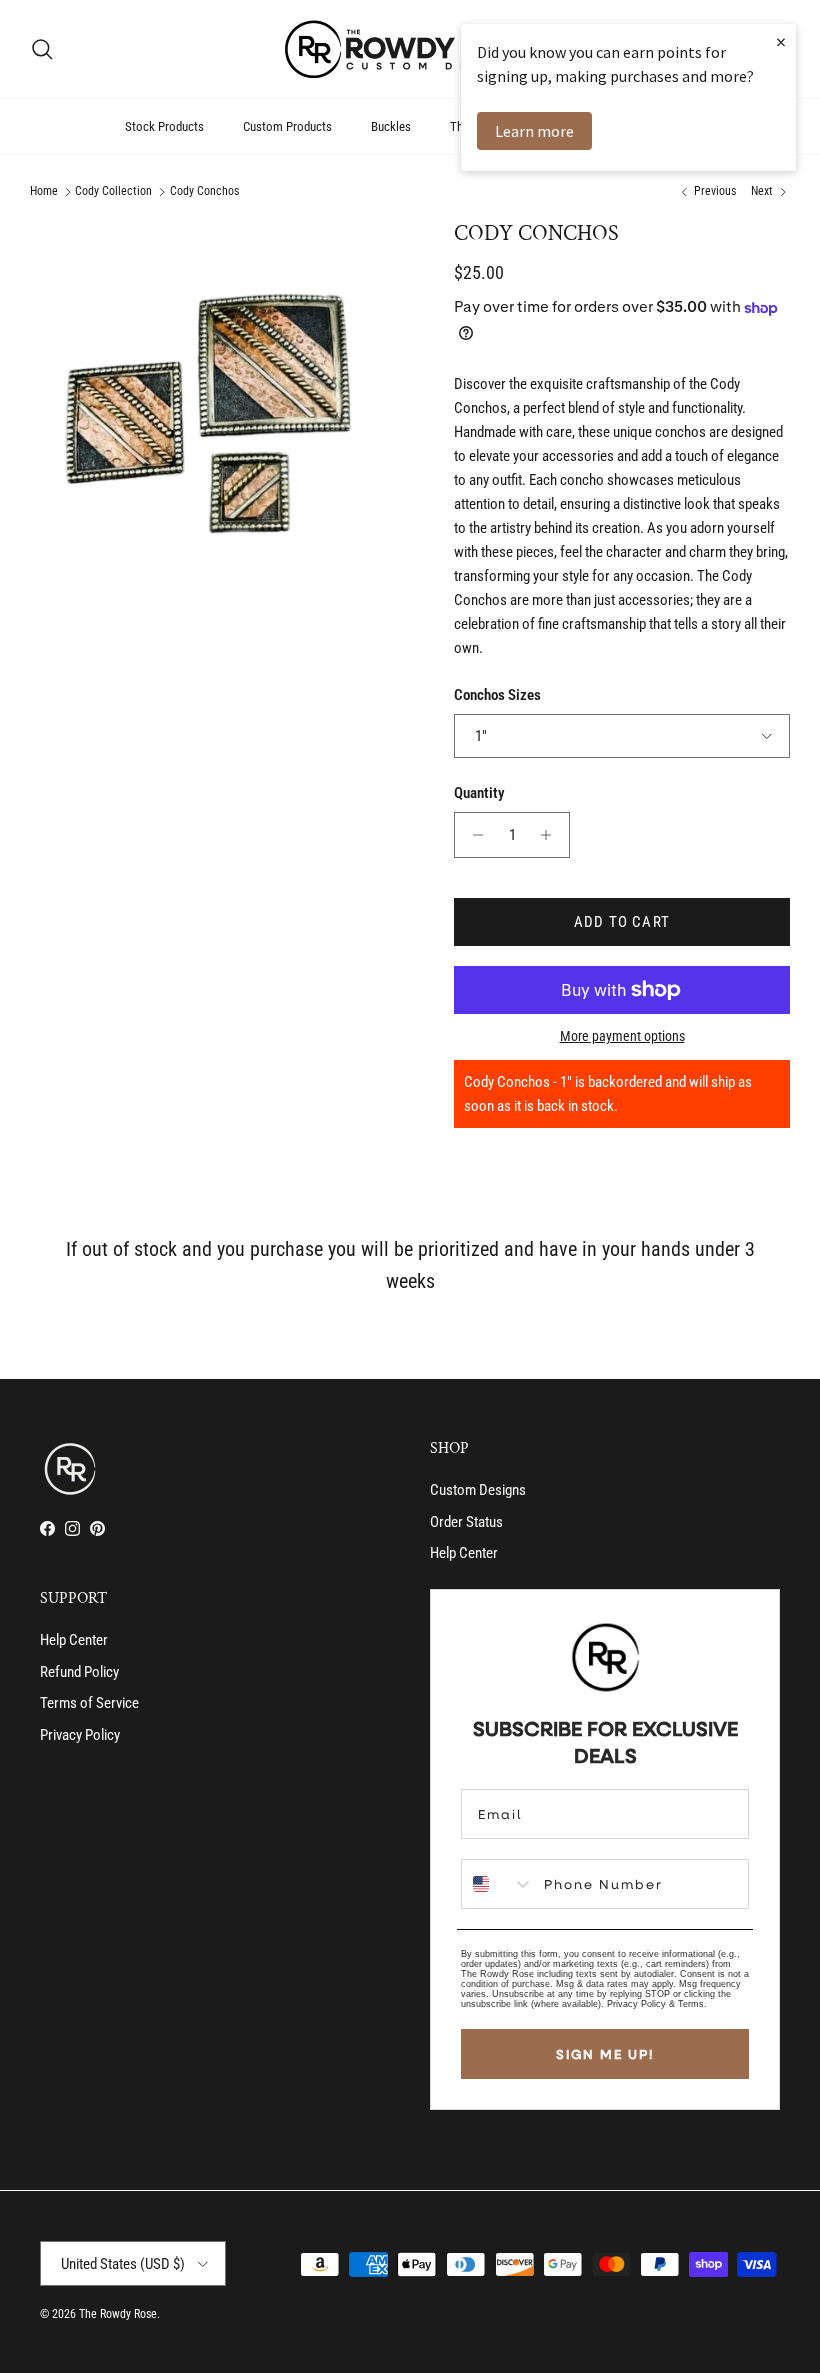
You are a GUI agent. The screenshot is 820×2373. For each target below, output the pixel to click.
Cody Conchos (204, 192)
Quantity (479, 793)
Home (44, 192)
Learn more (534, 131)
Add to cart (622, 922)
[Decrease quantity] (472, 835)
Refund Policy (79, 1672)
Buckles (391, 126)
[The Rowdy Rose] (410, 49)
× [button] (781, 41)
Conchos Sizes (497, 695)
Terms (691, 2004)
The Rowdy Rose (118, 2314)
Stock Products (164, 126)
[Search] (42, 49)
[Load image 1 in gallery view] (220, 411)
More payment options (622, 1036)
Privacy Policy (80, 1735)
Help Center (464, 1553)
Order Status (466, 1522)
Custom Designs (478, 1490)
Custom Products (287, 126)
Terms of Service (89, 1703)
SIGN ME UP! (605, 2054)
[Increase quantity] (551, 835)
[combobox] (498, 1884)
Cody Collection (113, 192)
